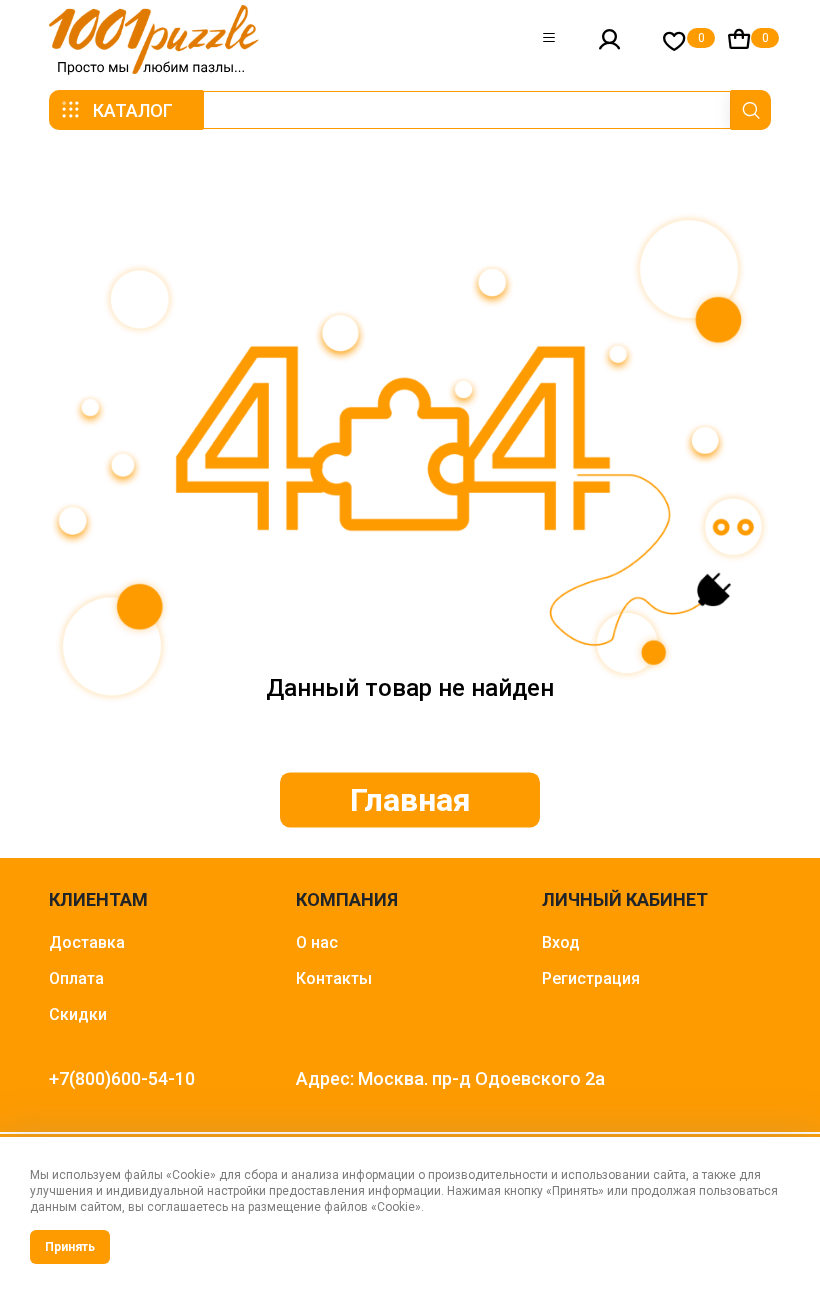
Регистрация (591, 978)
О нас (317, 942)
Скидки (78, 1014)
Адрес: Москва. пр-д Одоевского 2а (450, 1078)
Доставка (87, 942)
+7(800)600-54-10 (122, 1078)
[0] (674, 40)
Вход (561, 942)
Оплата (76, 978)
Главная (410, 800)
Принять (70, 1247)
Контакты (334, 978)
